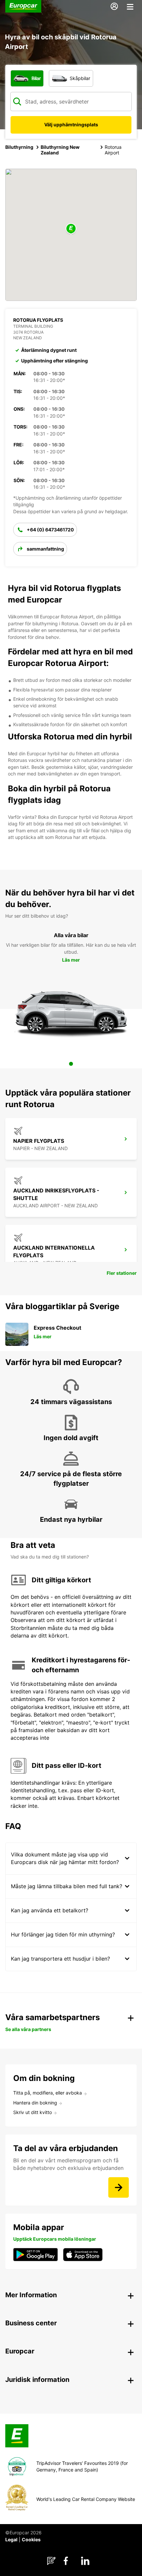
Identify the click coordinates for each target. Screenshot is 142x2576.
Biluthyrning (19, 147)
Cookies (31, 2539)
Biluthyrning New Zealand (60, 150)
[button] (71, 229)
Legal (11, 2539)
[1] (71, 1064)
